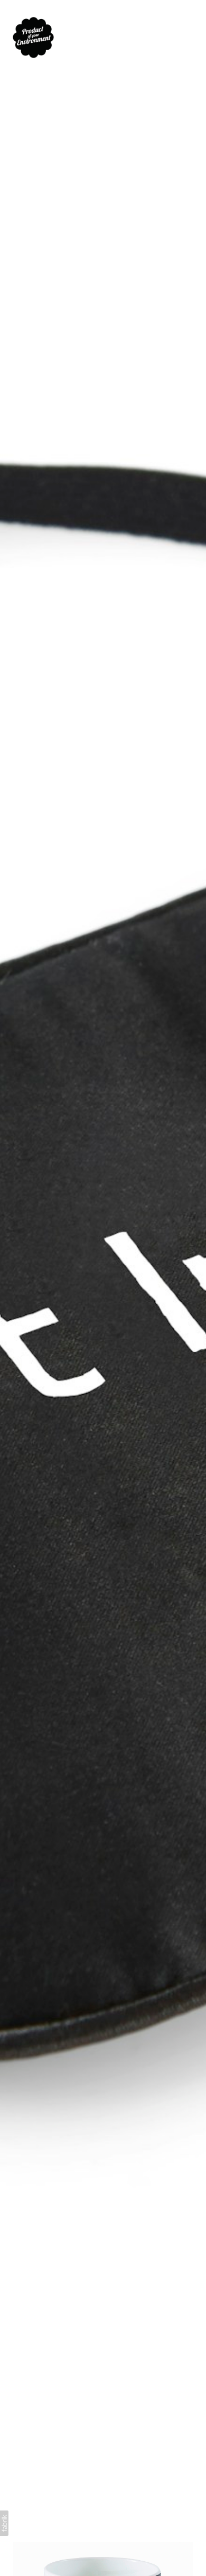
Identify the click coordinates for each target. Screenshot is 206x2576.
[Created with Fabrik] (4, 2523)
